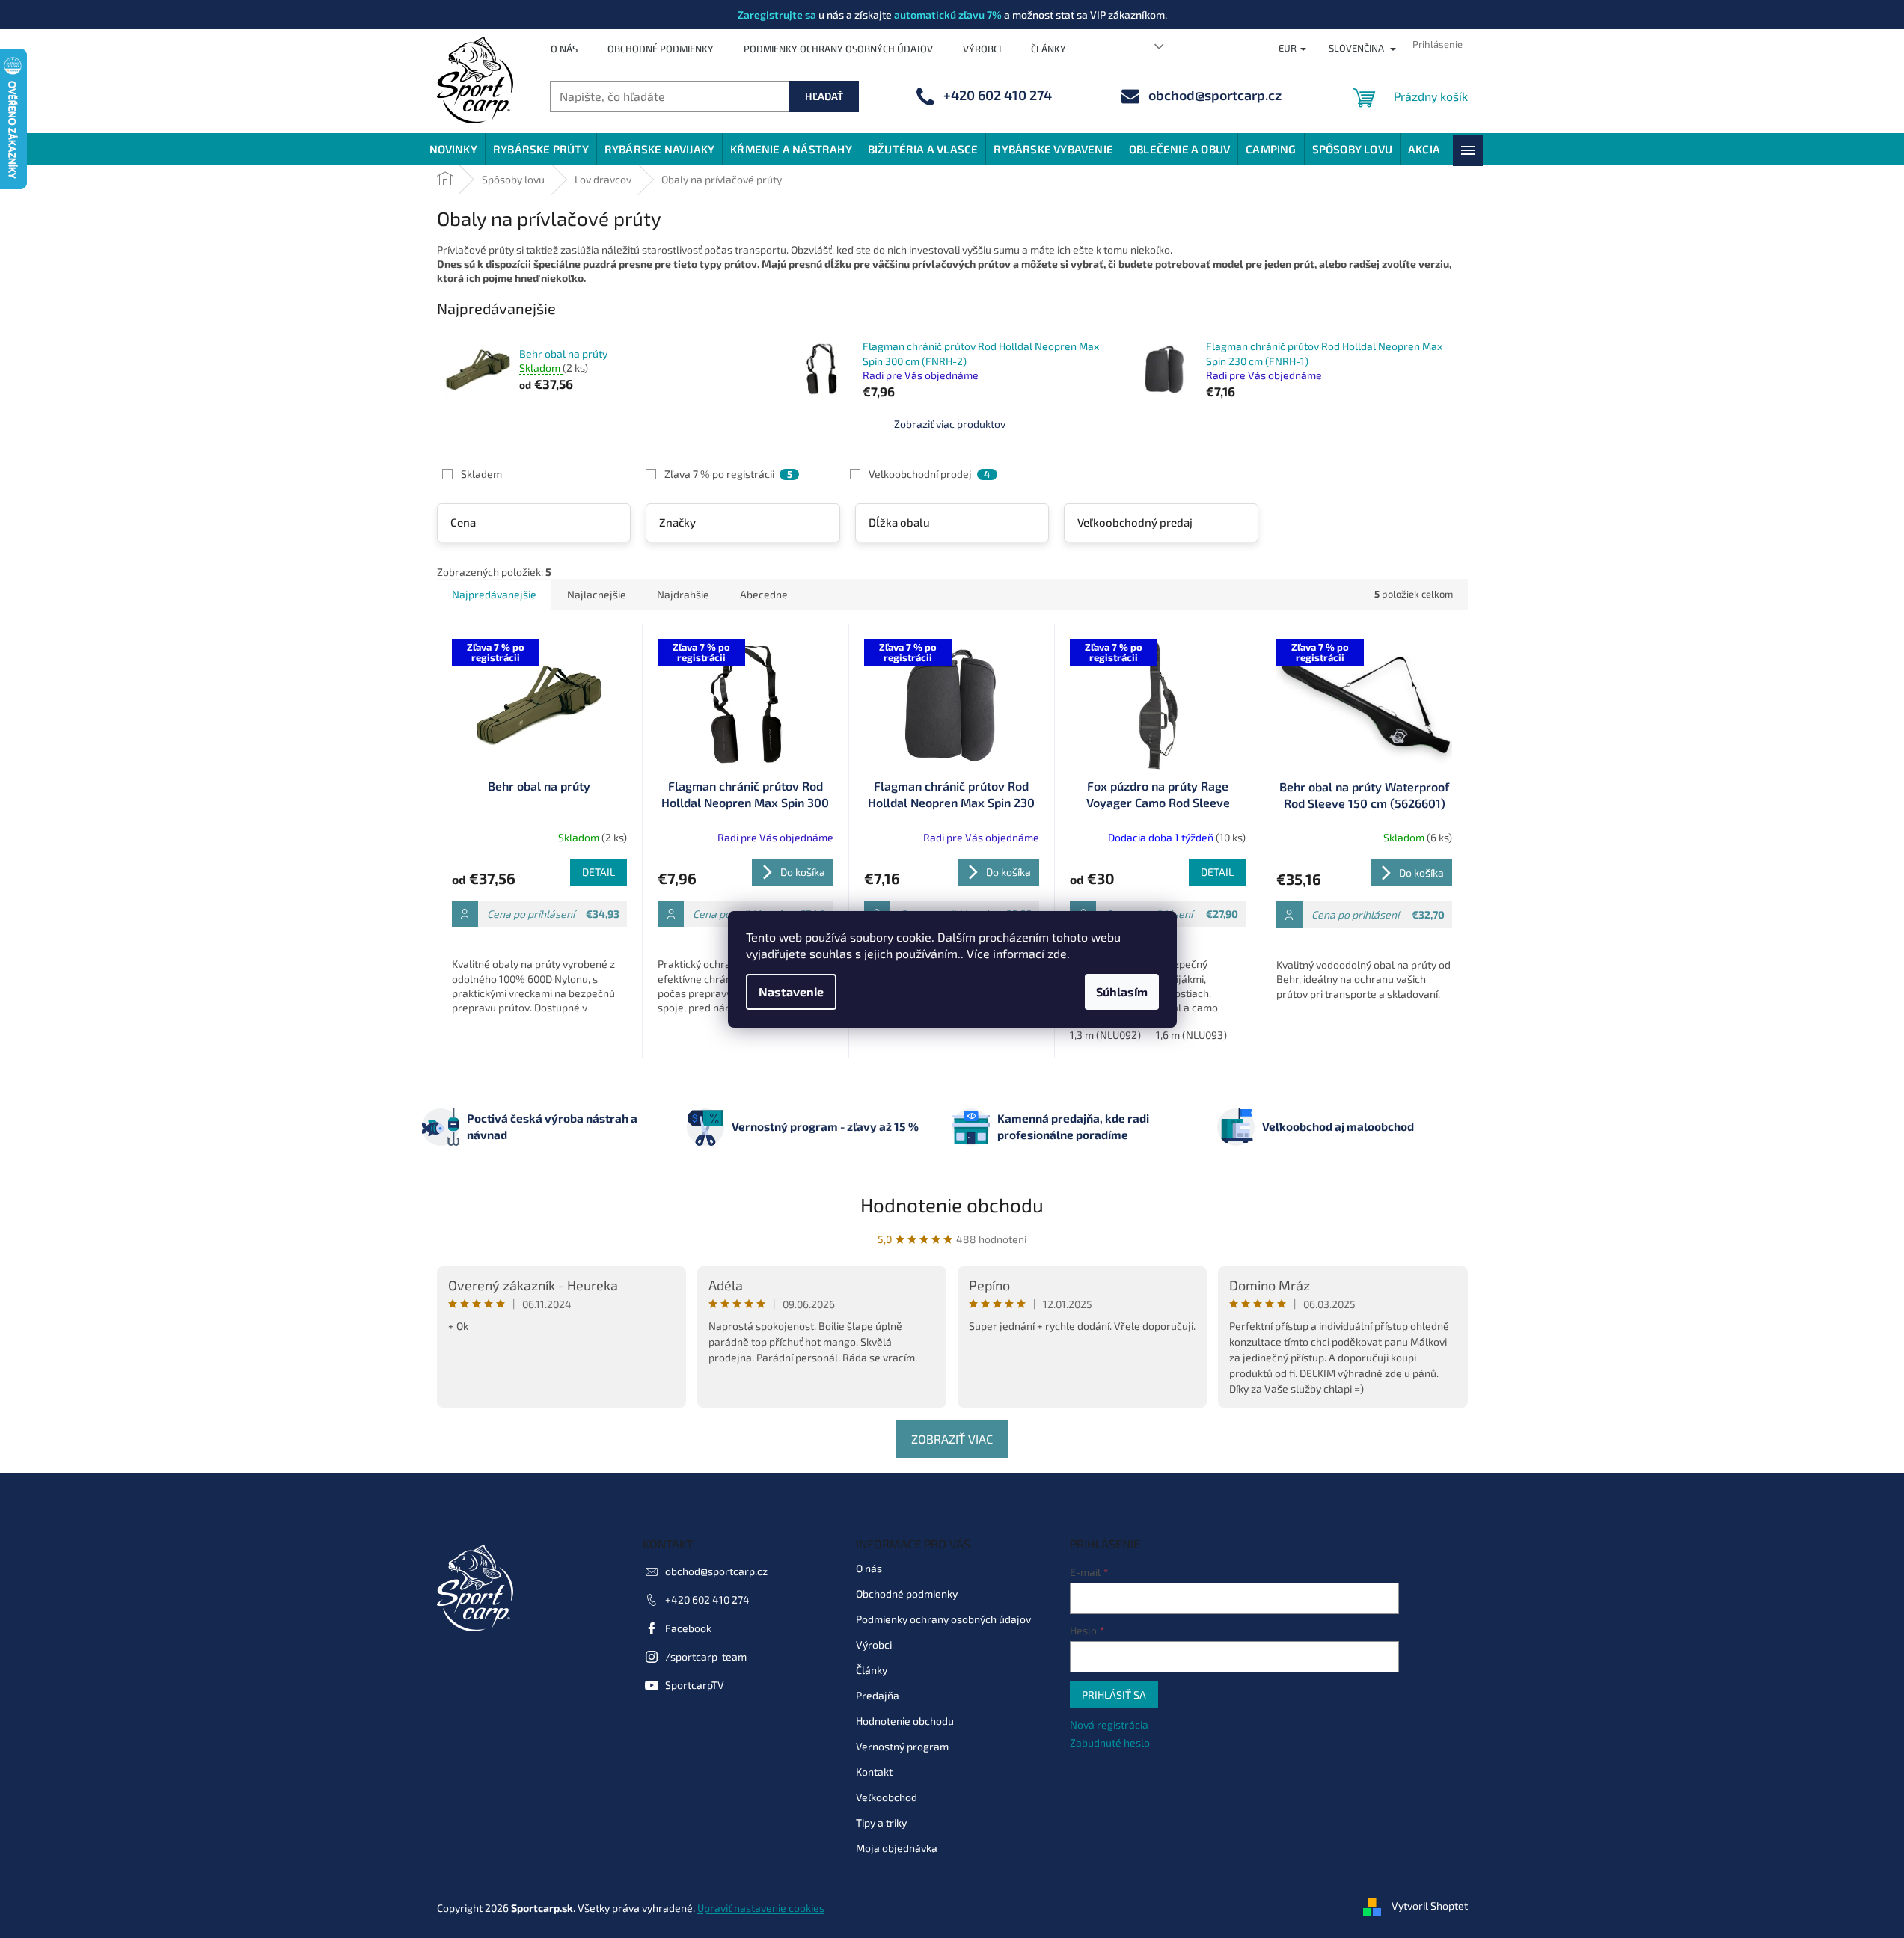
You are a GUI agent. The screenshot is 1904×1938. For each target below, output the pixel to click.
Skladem (481, 474)
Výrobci (982, 49)
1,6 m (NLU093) (1191, 1035)
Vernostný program (902, 1746)
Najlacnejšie (597, 594)
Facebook (688, 1628)
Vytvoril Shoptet (1430, 1906)
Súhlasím (1122, 991)
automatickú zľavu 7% (948, 15)
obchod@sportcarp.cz (716, 1571)
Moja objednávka (897, 1848)
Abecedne (764, 594)
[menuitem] (453, 149)
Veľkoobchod (887, 1797)
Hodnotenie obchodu (952, 1205)
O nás (564, 49)
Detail (599, 872)
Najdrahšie (683, 594)
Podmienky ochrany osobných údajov (838, 49)
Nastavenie (791, 991)
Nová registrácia (1109, 1724)
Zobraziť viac (952, 1439)
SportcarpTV (695, 1685)
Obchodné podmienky (661, 49)
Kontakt (874, 1772)
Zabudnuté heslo (1110, 1742)
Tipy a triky (881, 1822)
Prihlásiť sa (1114, 1695)
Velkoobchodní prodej (929, 474)
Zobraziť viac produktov (950, 424)
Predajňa (878, 1695)
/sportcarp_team (706, 1656)
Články (1049, 49)
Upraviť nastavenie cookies (761, 1908)
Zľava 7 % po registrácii (728, 474)
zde (1057, 953)
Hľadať (824, 96)
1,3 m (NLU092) (1105, 1035)
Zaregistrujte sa (777, 15)
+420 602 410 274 (707, 1600)
